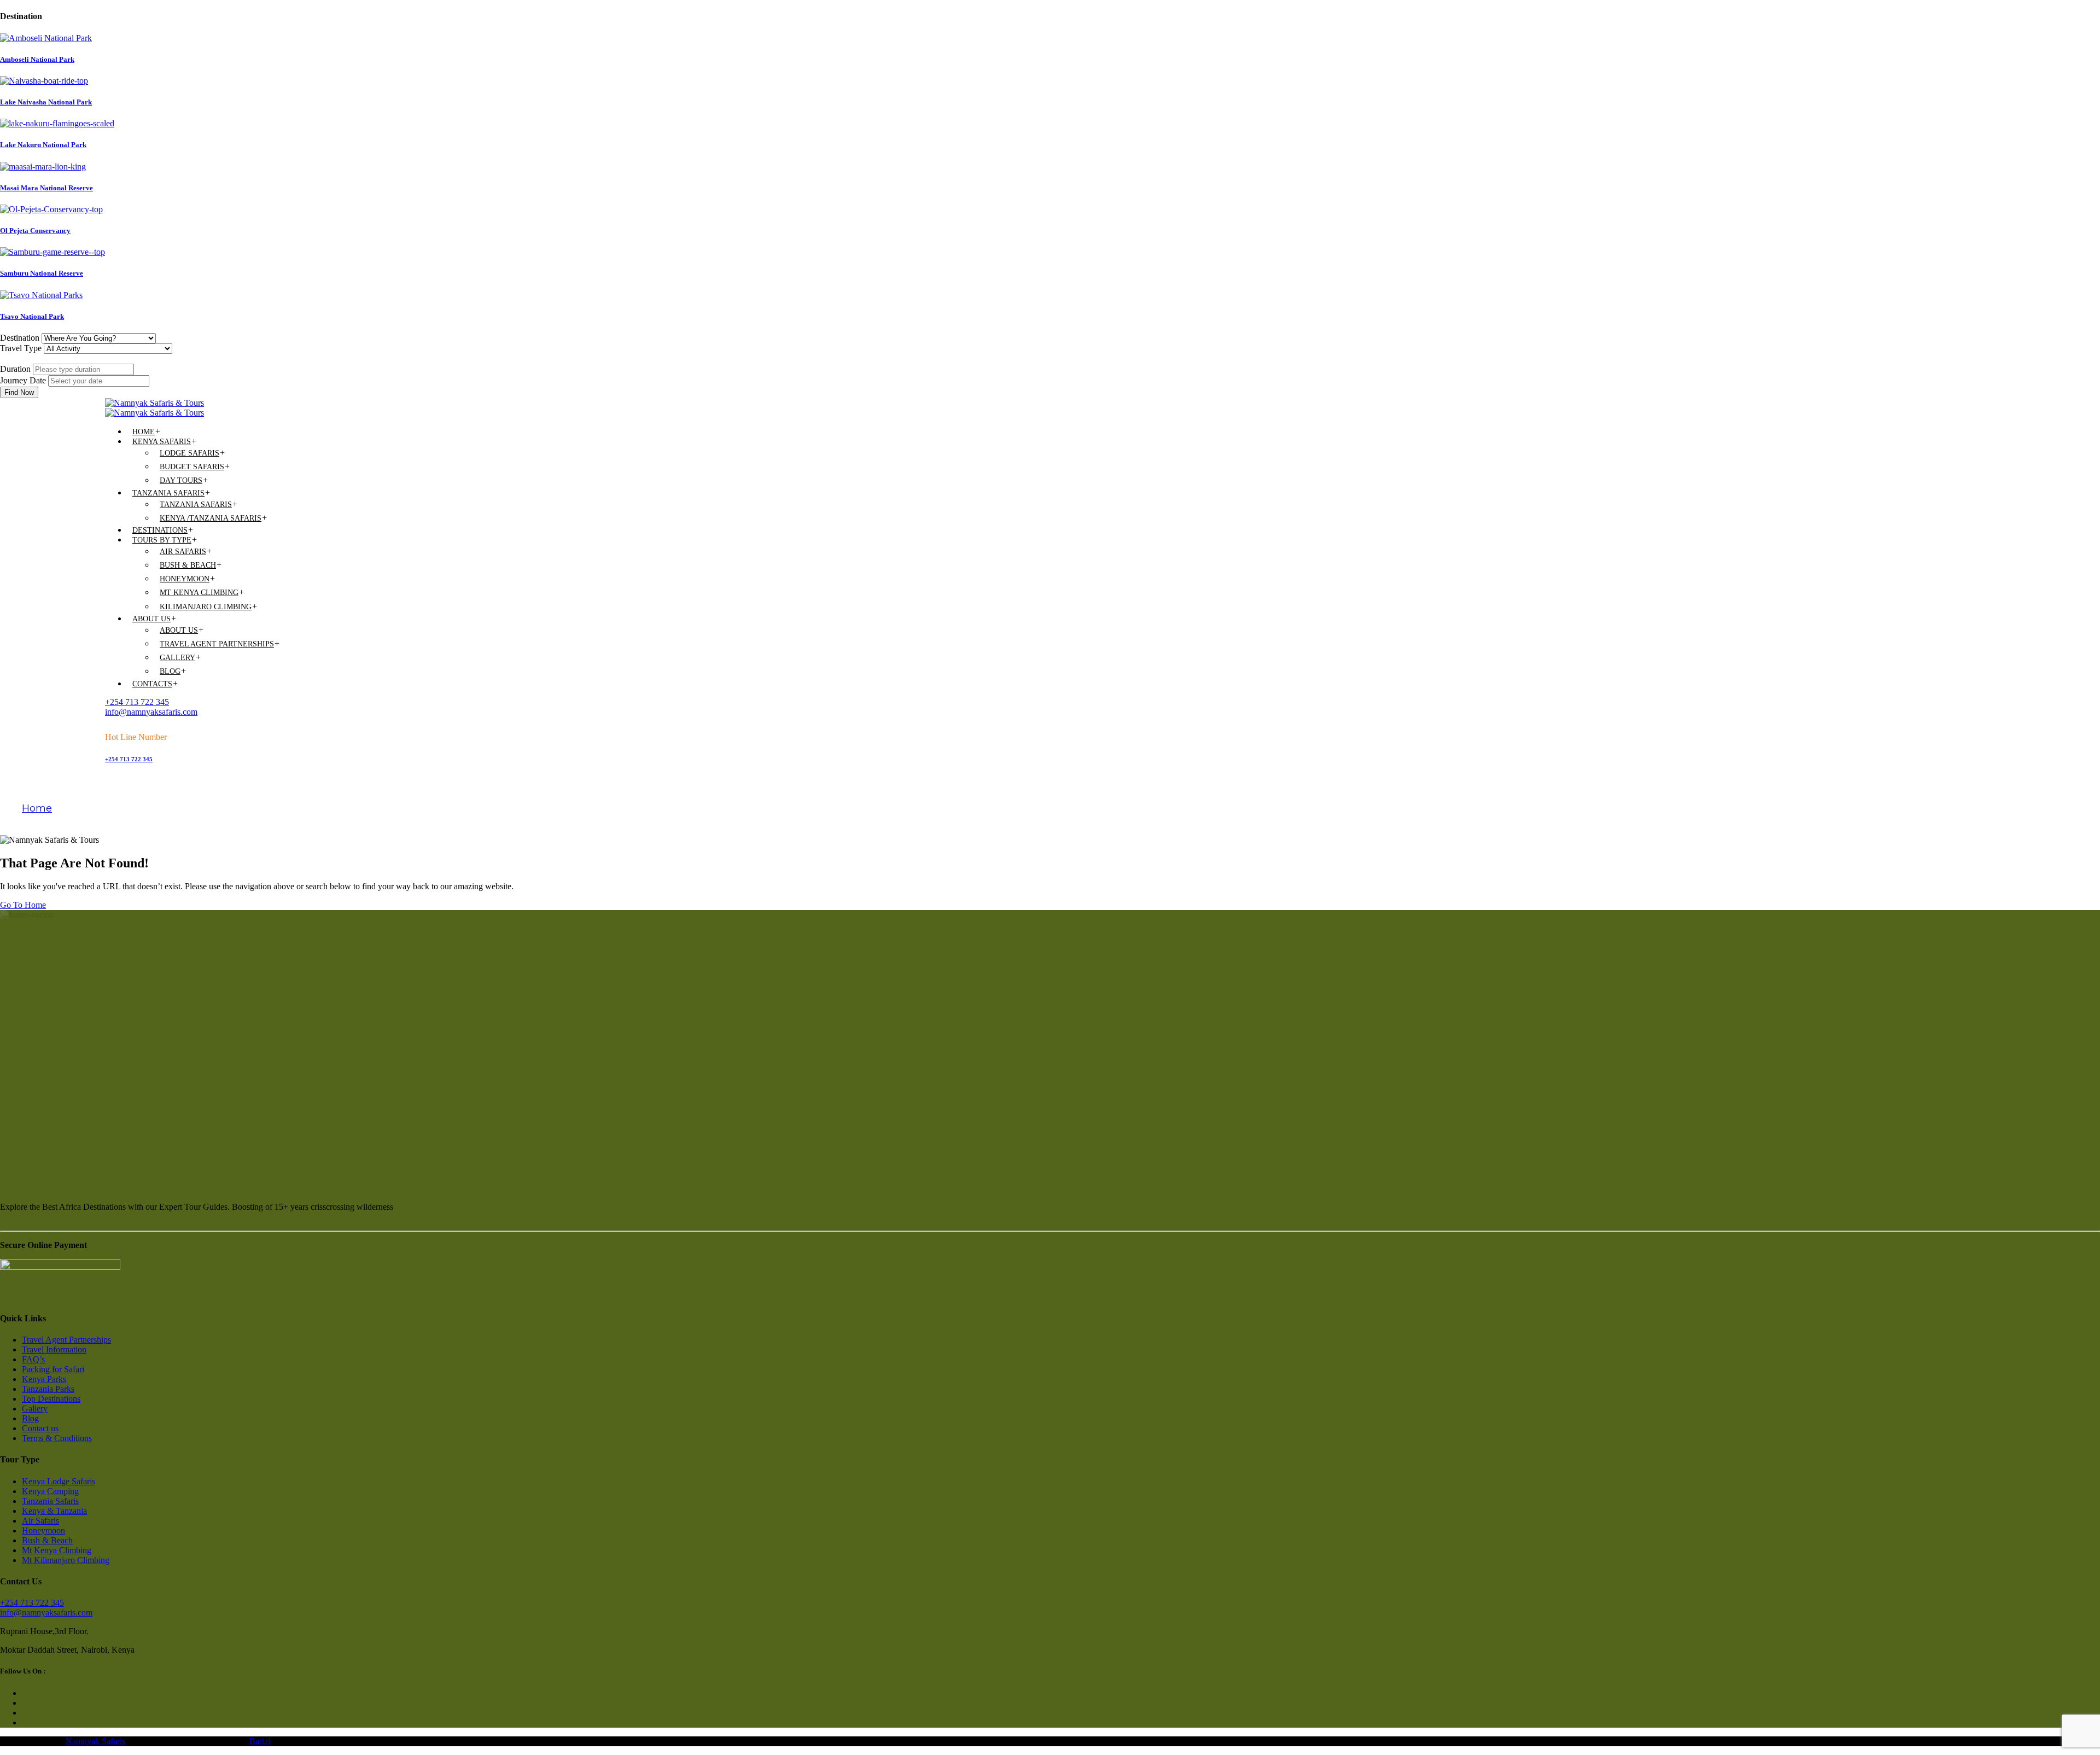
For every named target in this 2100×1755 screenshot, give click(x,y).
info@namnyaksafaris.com (151, 712)
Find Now (19, 392)
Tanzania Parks (48, 1389)
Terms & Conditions (57, 1438)
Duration (15, 369)
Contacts (152, 684)
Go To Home (23, 905)
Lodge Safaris (189, 453)
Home (144, 432)
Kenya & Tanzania (54, 1511)
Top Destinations (51, 1399)
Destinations (160, 530)
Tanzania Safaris (168, 493)
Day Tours (181, 480)
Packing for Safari (53, 1369)
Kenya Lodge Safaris (59, 1481)
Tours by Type (162, 540)
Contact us (40, 1428)
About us (151, 619)
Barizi (260, 1741)
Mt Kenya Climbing (199, 593)
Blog (170, 671)
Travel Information (54, 1349)
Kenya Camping (50, 1491)
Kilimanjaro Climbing (206, 607)
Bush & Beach (188, 565)
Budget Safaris (192, 467)
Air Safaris (183, 552)
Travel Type (21, 348)
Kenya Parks (44, 1379)
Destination (20, 338)
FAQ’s (33, 1359)
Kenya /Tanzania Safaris (211, 518)
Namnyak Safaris (95, 1741)
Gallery (177, 658)
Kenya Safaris (162, 442)
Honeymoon (185, 579)
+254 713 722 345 (137, 702)
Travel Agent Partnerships (217, 644)
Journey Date (23, 380)
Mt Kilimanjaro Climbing (66, 1560)
